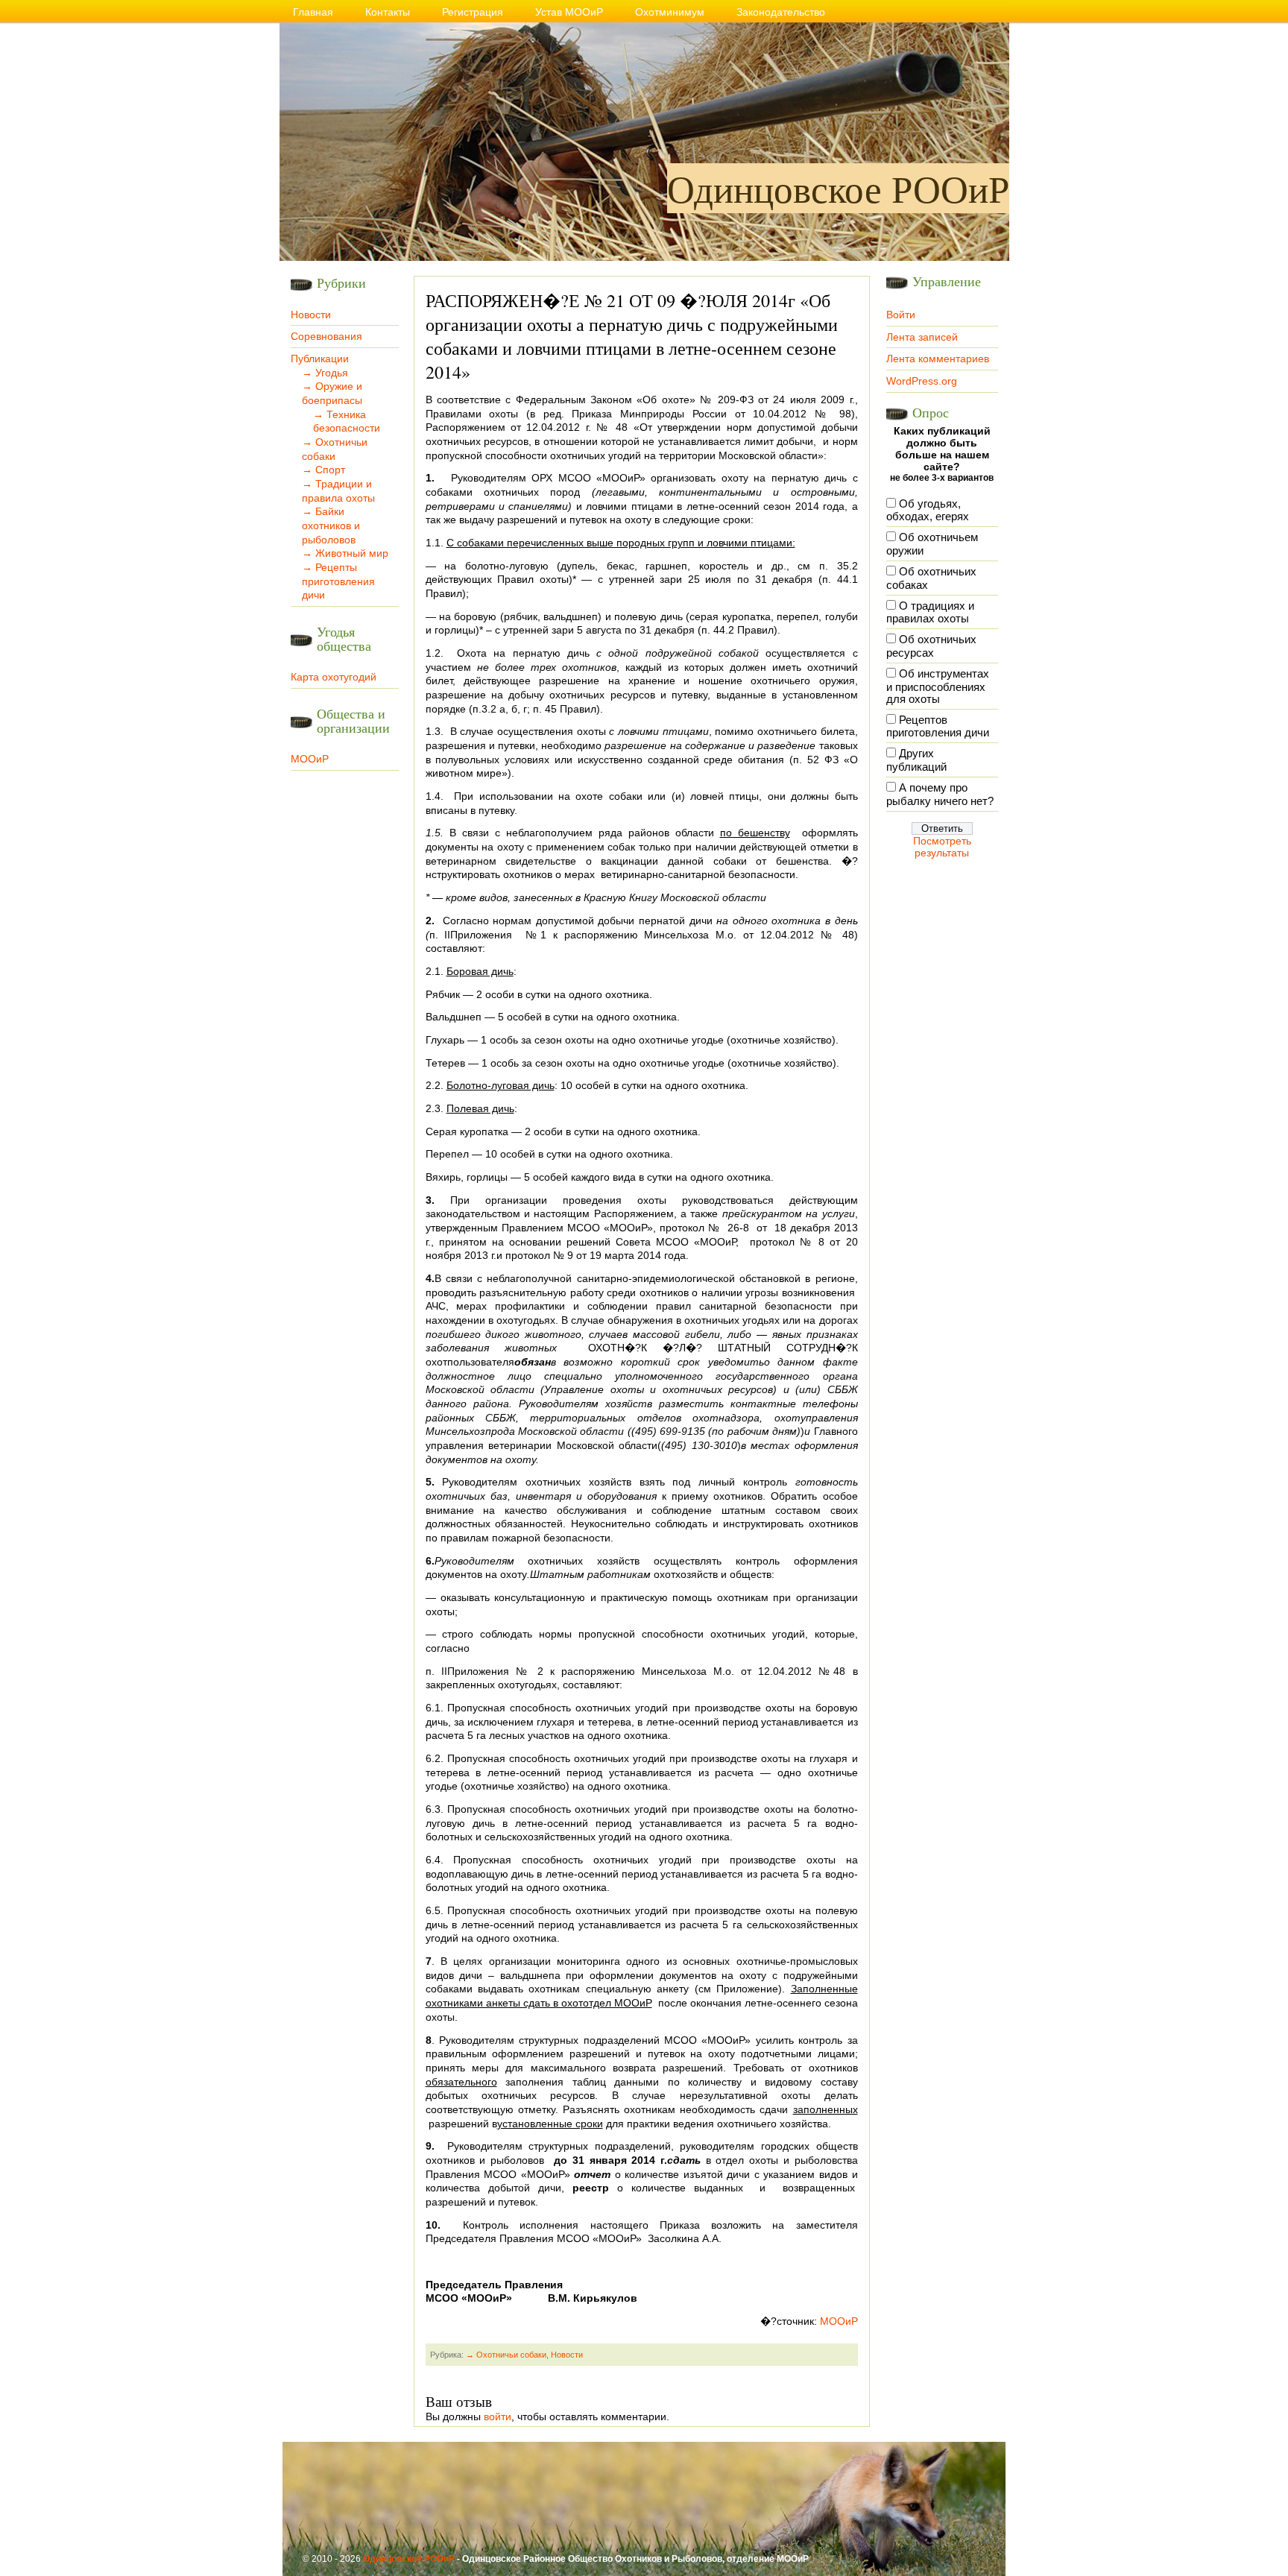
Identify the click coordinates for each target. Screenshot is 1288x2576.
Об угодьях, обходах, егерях (928, 511)
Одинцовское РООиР (838, 188)
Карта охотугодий (334, 677)
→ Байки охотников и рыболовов (331, 525)
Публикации (320, 359)
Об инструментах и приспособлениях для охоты (938, 686)
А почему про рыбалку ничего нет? (940, 795)
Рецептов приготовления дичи (938, 727)
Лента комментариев (938, 359)
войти (498, 2416)
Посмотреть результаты (942, 847)
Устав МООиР (569, 12)
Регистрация (473, 12)
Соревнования (326, 336)
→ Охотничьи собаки (506, 2355)
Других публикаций (916, 760)
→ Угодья (325, 373)
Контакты (388, 12)
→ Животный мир (345, 553)
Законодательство (781, 12)
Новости (311, 315)
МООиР (310, 759)
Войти (901, 315)
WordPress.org (922, 381)
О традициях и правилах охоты (930, 613)
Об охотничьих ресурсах (931, 646)
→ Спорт (323, 470)
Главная (313, 12)
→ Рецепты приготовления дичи (338, 581)
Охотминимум (670, 12)
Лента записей (922, 337)
